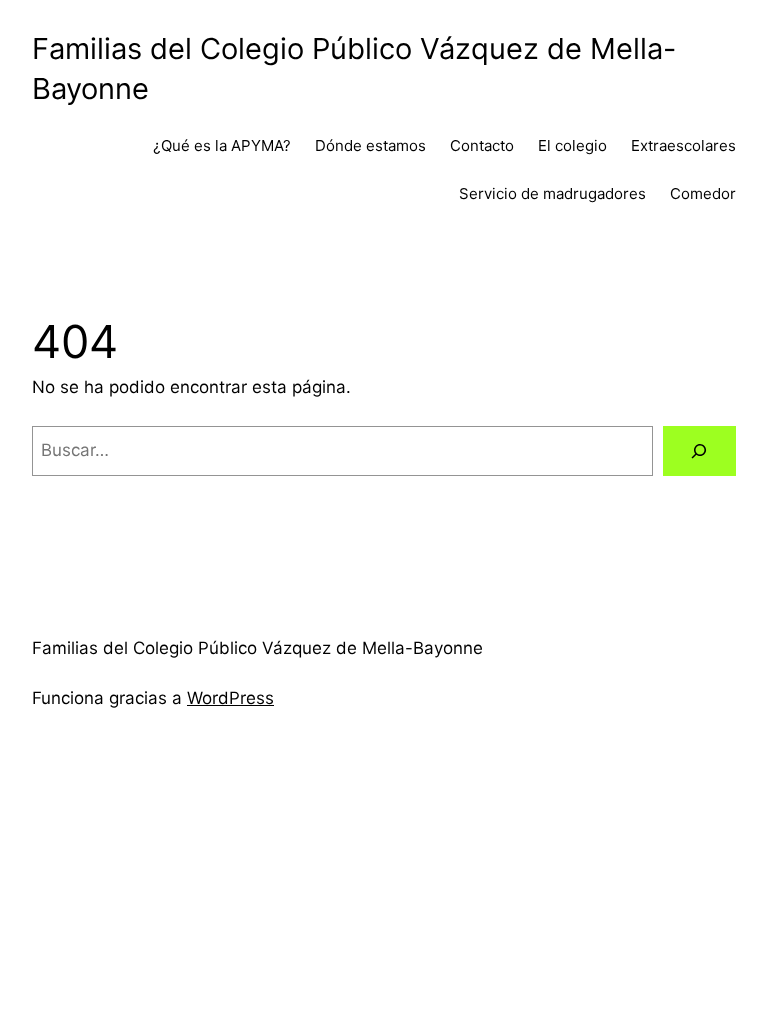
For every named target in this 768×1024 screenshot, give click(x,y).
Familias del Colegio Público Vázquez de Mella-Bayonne (257, 648)
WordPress (230, 698)
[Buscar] (699, 451)
